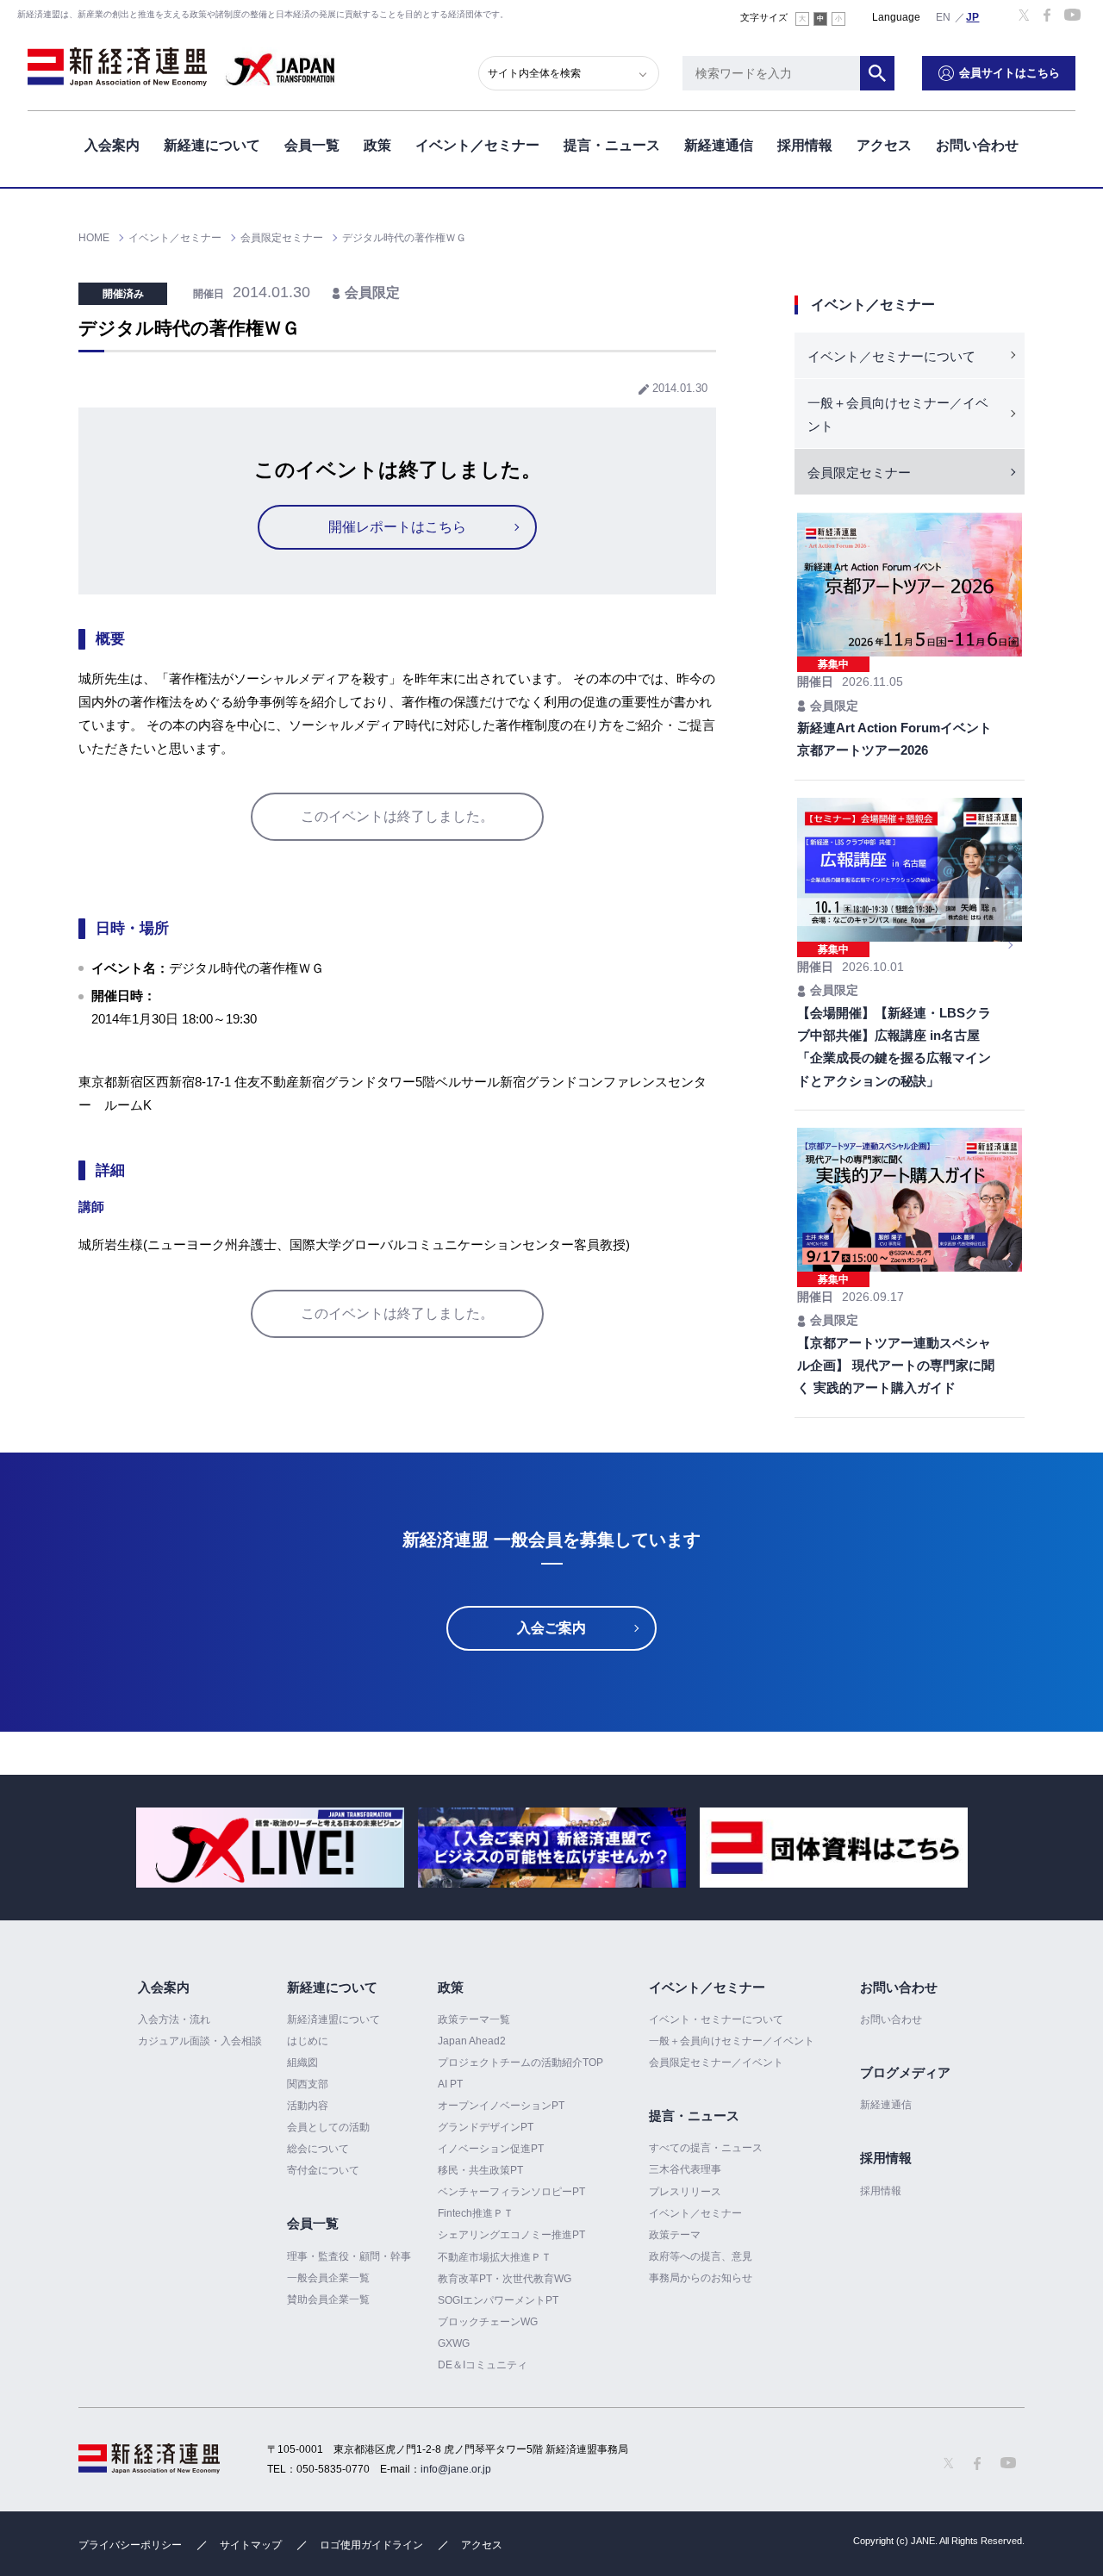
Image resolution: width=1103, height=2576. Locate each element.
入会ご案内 (551, 1628)
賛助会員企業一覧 (328, 2299)
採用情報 (805, 145)
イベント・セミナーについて (716, 2019)
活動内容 (308, 2106)
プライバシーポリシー (130, 2545)
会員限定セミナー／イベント (716, 2063)
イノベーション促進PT (491, 2149)
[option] (270, 1848)
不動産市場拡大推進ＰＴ (495, 2257)
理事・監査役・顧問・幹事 (349, 2256)
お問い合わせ (977, 145)
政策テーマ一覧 (474, 2019)
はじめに (308, 2041)
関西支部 (308, 2084)
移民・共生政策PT (480, 2170)
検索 (877, 73)
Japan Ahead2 (472, 2041)
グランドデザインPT (486, 2127)
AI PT (450, 2084)
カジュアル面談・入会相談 (200, 2041)
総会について (318, 2149)
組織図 (302, 2063)
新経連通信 (719, 145)
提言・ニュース (612, 145)
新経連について (212, 145)
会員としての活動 (328, 2127)
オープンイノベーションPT (501, 2106)
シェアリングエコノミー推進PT (511, 2235)
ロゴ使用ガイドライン (371, 2545)
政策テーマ (675, 2235)
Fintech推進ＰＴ (476, 2213)
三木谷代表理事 (685, 2169)
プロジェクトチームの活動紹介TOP (520, 2063)
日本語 (973, 16)
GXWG (454, 2343)
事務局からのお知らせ (701, 2278)
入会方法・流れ (174, 2019)
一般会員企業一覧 (328, 2278)
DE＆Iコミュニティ (483, 2365)
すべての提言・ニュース (706, 2148)
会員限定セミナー (859, 473)
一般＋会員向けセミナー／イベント (898, 414)
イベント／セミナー (477, 145)
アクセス (884, 145)
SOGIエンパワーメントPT (498, 2300)
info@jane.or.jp (456, 2469)
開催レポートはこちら (397, 527)
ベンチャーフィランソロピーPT (511, 2192)
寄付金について (323, 2170)
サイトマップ (251, 2545)
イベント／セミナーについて (891, 356)
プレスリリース (685, 2192)
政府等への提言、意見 (701, 2256)
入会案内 (112, 145)
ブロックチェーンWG (488, 2322)
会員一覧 (312, 145)
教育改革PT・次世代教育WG (505, 2279)
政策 (377, 145)
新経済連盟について (333, 2019)
